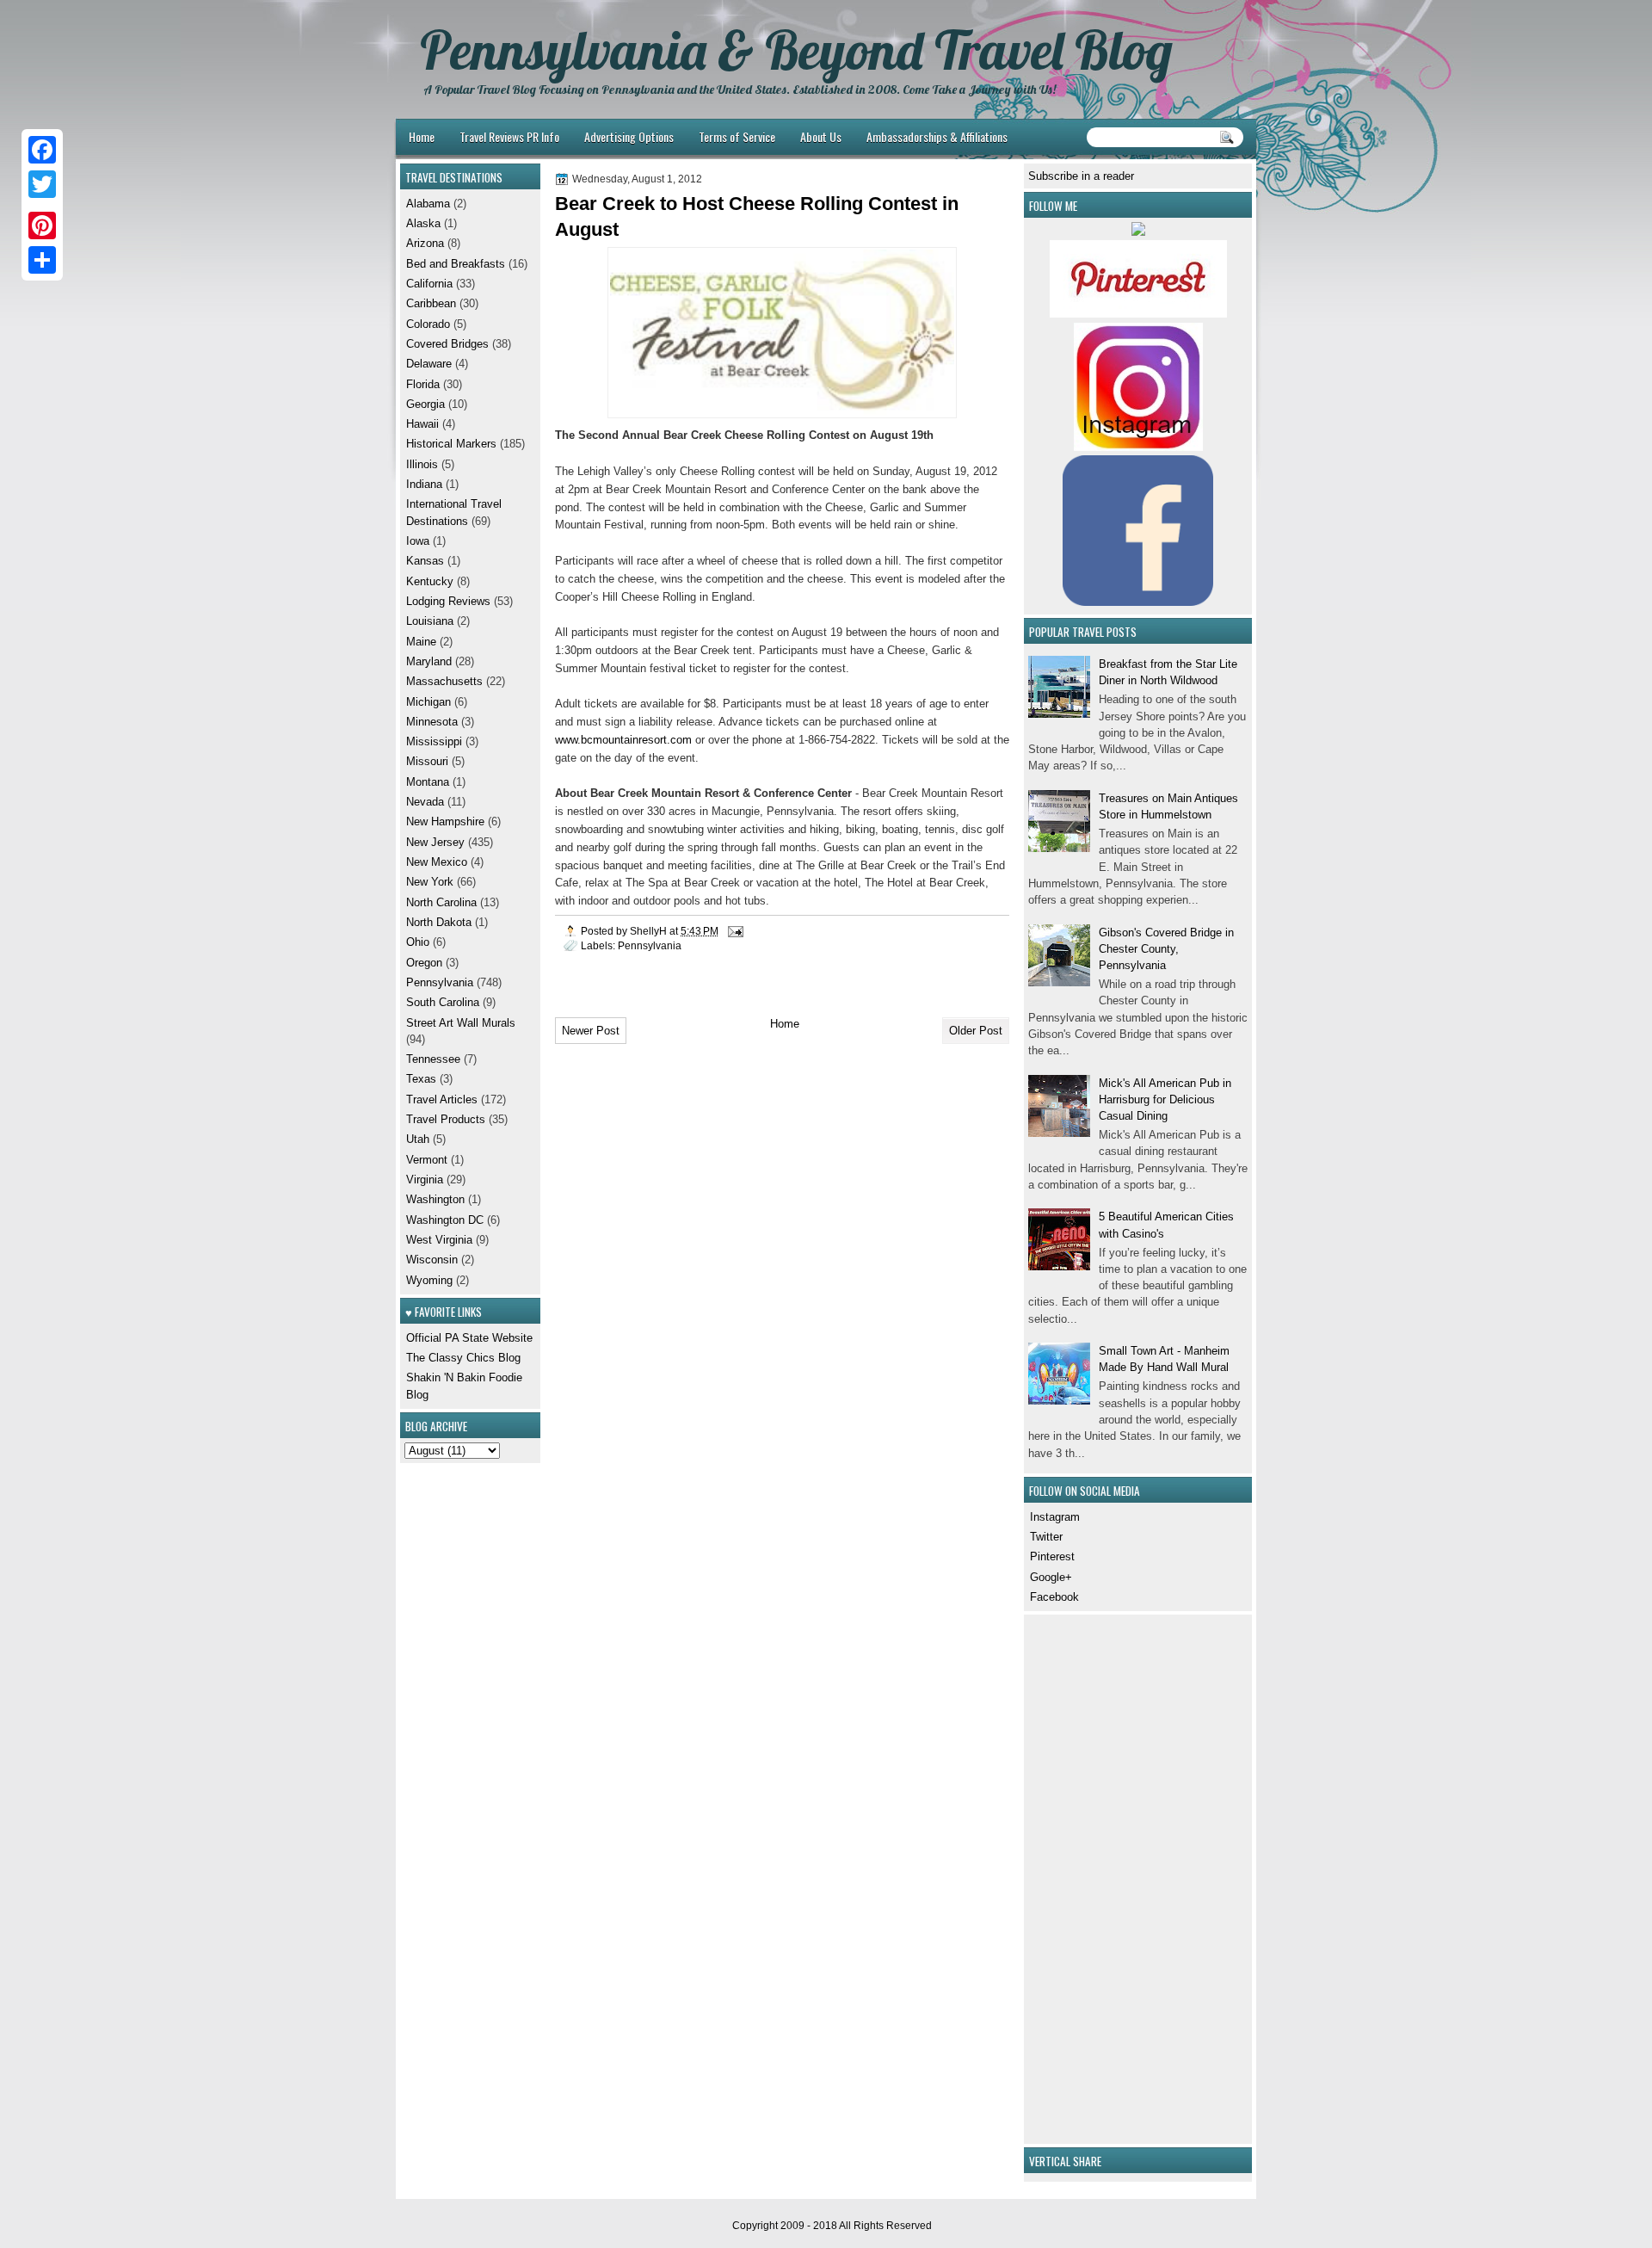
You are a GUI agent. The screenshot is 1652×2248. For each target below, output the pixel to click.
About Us (821, 136)
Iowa (418, 541)
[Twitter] (42, 184)
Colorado (428, 324)
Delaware (429, 364)
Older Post (976, 1031)
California (429, 284)
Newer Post (591, 1031)
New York (430, 882)
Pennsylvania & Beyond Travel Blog (796, 50)
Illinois (422, 464)
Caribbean (431, 303)
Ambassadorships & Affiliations (937, 136)
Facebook (1054, 1597)
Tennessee (433, 1059)
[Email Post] (734, 931)
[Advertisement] (1080, 1877)
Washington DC (445, 1220)
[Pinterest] (42, 225)
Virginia (425, 1180)
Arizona (425, 243)
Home (422, 136)
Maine (421, 642)
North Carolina (441, 902)
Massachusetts (444, 681)
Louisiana (430, 621)
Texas (421, 1079)
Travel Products (446, 1119)
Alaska (423, 223)
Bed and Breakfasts (456, 264)
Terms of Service (737, 136)
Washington (435, 1199)
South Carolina (443, 1002)
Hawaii (422, 424)
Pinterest (1052, 1556)
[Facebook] (42, 150)
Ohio (418, 942)
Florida (423, 384)
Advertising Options (629, 136)
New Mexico (437, 862)
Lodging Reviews (448, 601)
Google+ (1051, 1577)
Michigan (428, 702)
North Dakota (439, 922)
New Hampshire (445, 821)
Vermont (427, 1160)
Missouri (427, 761)
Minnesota (432, 722)
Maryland (429, 661)
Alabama (428, 204)
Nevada (425, 802)
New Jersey (435, 842)
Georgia (425, 404)
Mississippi (434, 741)
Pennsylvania (650, 945)
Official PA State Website (469, 1338)
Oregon (424, 963)
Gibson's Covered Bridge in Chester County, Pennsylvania (1166, 949)
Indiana (424, 484)
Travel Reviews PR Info (509, 136)
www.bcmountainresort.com (623, 740)
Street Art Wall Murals (461, 1023)
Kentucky (430, 581)
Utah (418, 1139)
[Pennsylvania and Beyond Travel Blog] (1138, 314)
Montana (428, 782)
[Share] (42, 260)
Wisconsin (432, 1260)
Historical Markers (451, 444)
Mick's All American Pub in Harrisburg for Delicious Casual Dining (1165, 1100)
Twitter (1046, 1537)
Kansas (425, 561)
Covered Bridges (447, 344)
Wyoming (429, 1280)
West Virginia (439, 1240)
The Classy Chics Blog (463, 1358)
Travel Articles (442, 1099)
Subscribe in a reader (1081, 176)
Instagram (1055, 1517)
